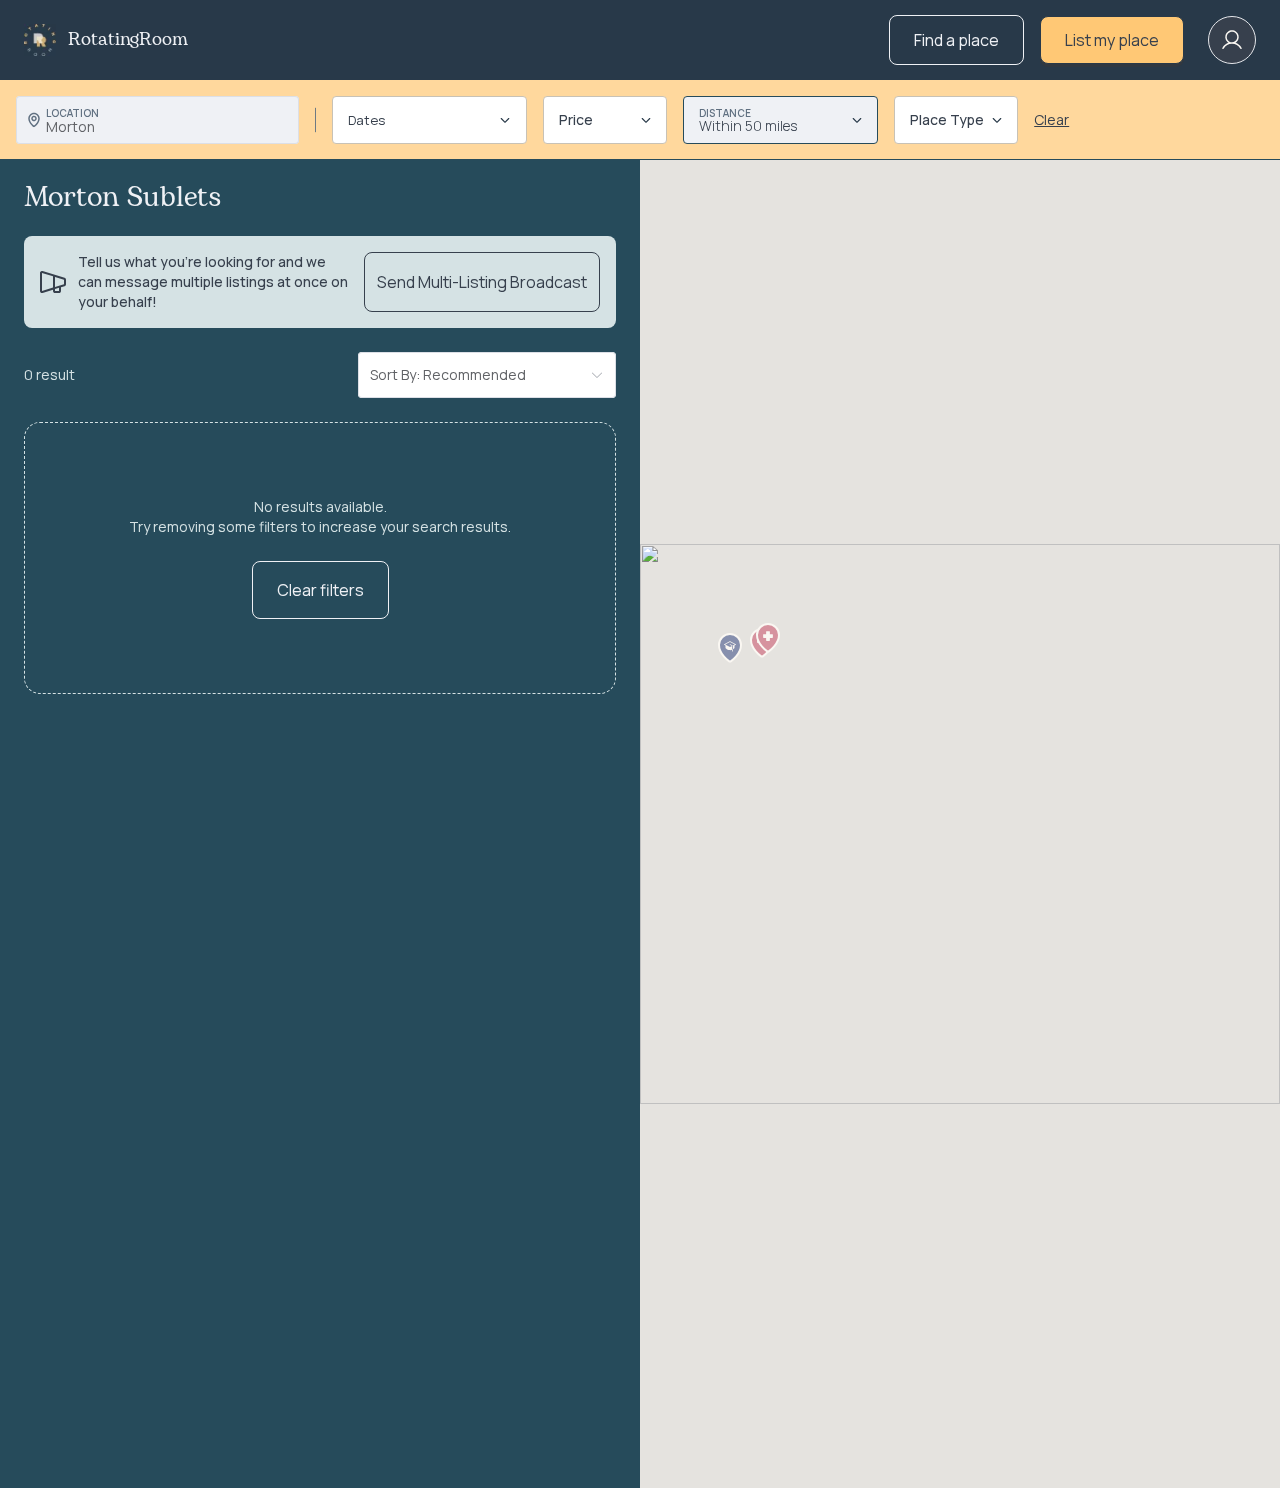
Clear (1051, 119)
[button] (768, 638)
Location (72, 113)
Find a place (956, 40)
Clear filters (320, 590)
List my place (1112, 40)
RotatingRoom (128, 40)
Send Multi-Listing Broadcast (482, 282)
